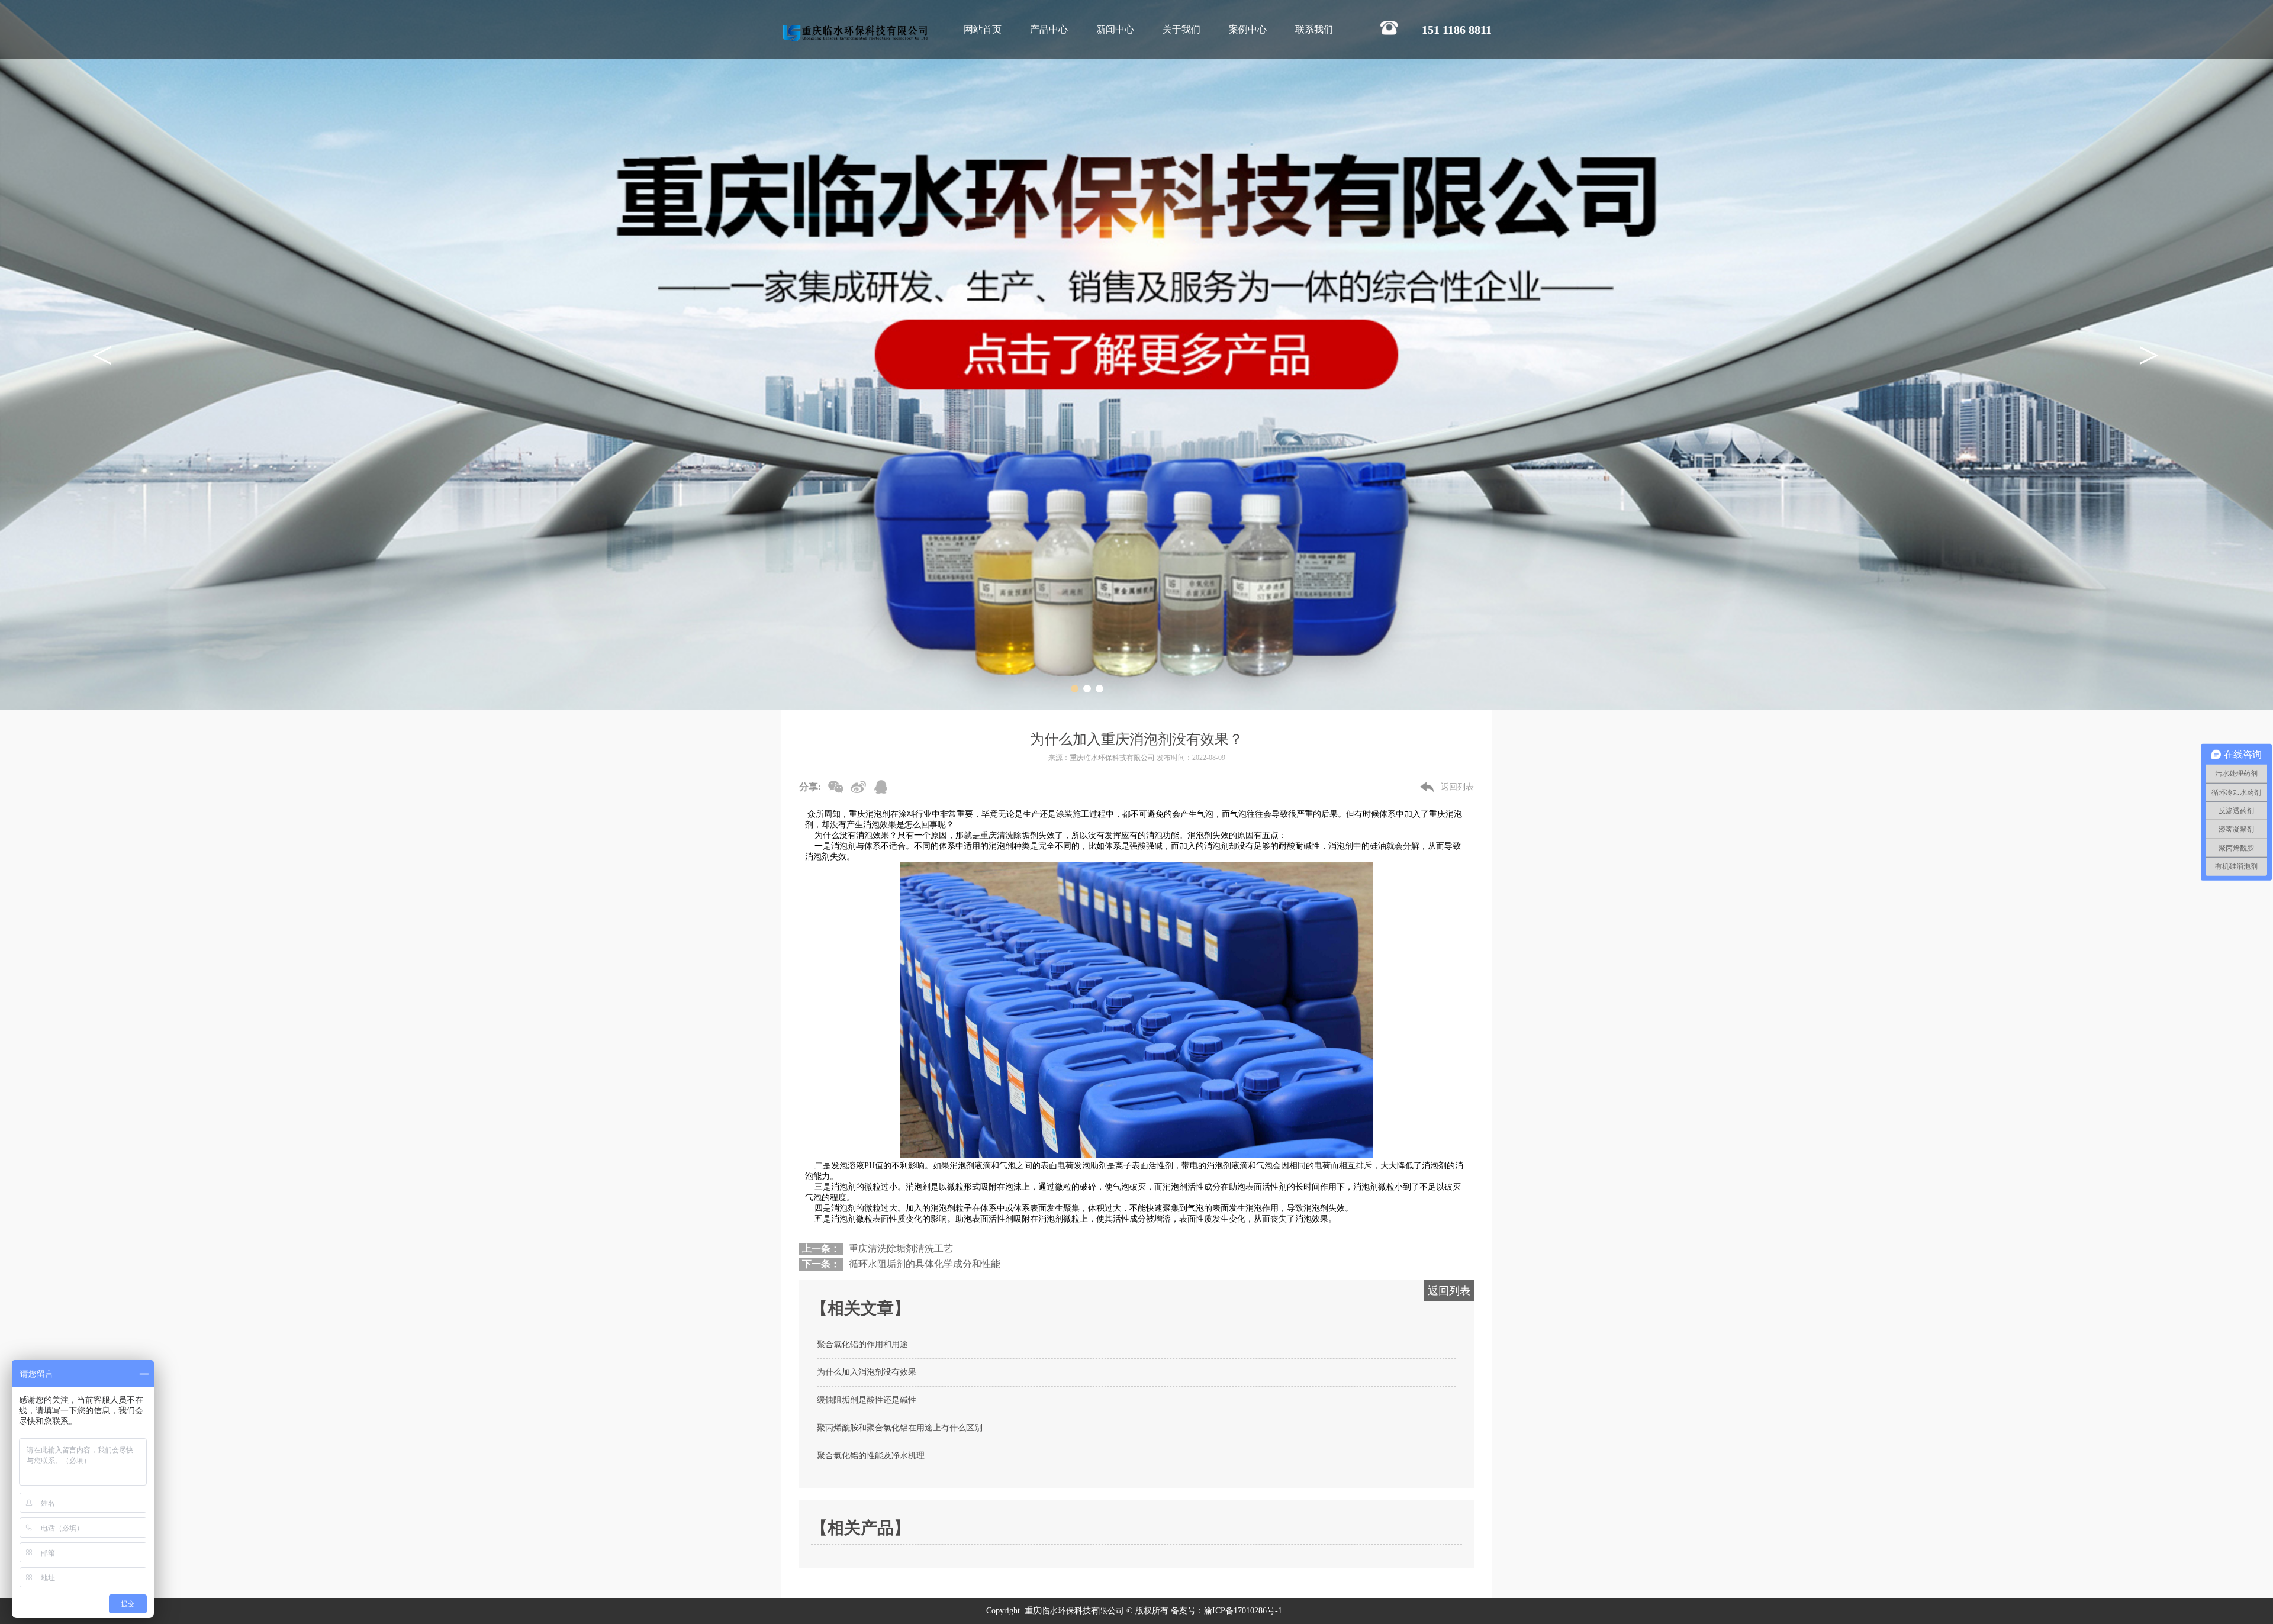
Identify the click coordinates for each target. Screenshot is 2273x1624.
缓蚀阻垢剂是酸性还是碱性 (867, 1400)
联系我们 (1314, 29)
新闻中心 (1115, 29)
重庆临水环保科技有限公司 (1112, 758)
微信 (838, 790)
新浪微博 (860, 790)
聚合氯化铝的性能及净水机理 (871, 1456)
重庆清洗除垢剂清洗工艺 (901, 1248)
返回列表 (1457, 787)
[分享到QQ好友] (883, 790)
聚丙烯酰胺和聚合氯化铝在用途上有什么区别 (900, 1428)
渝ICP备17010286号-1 (1244, 1611)
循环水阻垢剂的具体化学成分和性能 (925, 1264)
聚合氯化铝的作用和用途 (862, 1344)
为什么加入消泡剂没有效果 (867, 1372)
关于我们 (1181, 29)
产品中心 (1049, 29)
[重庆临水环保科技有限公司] (855, 33)
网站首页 (983, 29)
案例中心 (1248, 29)
